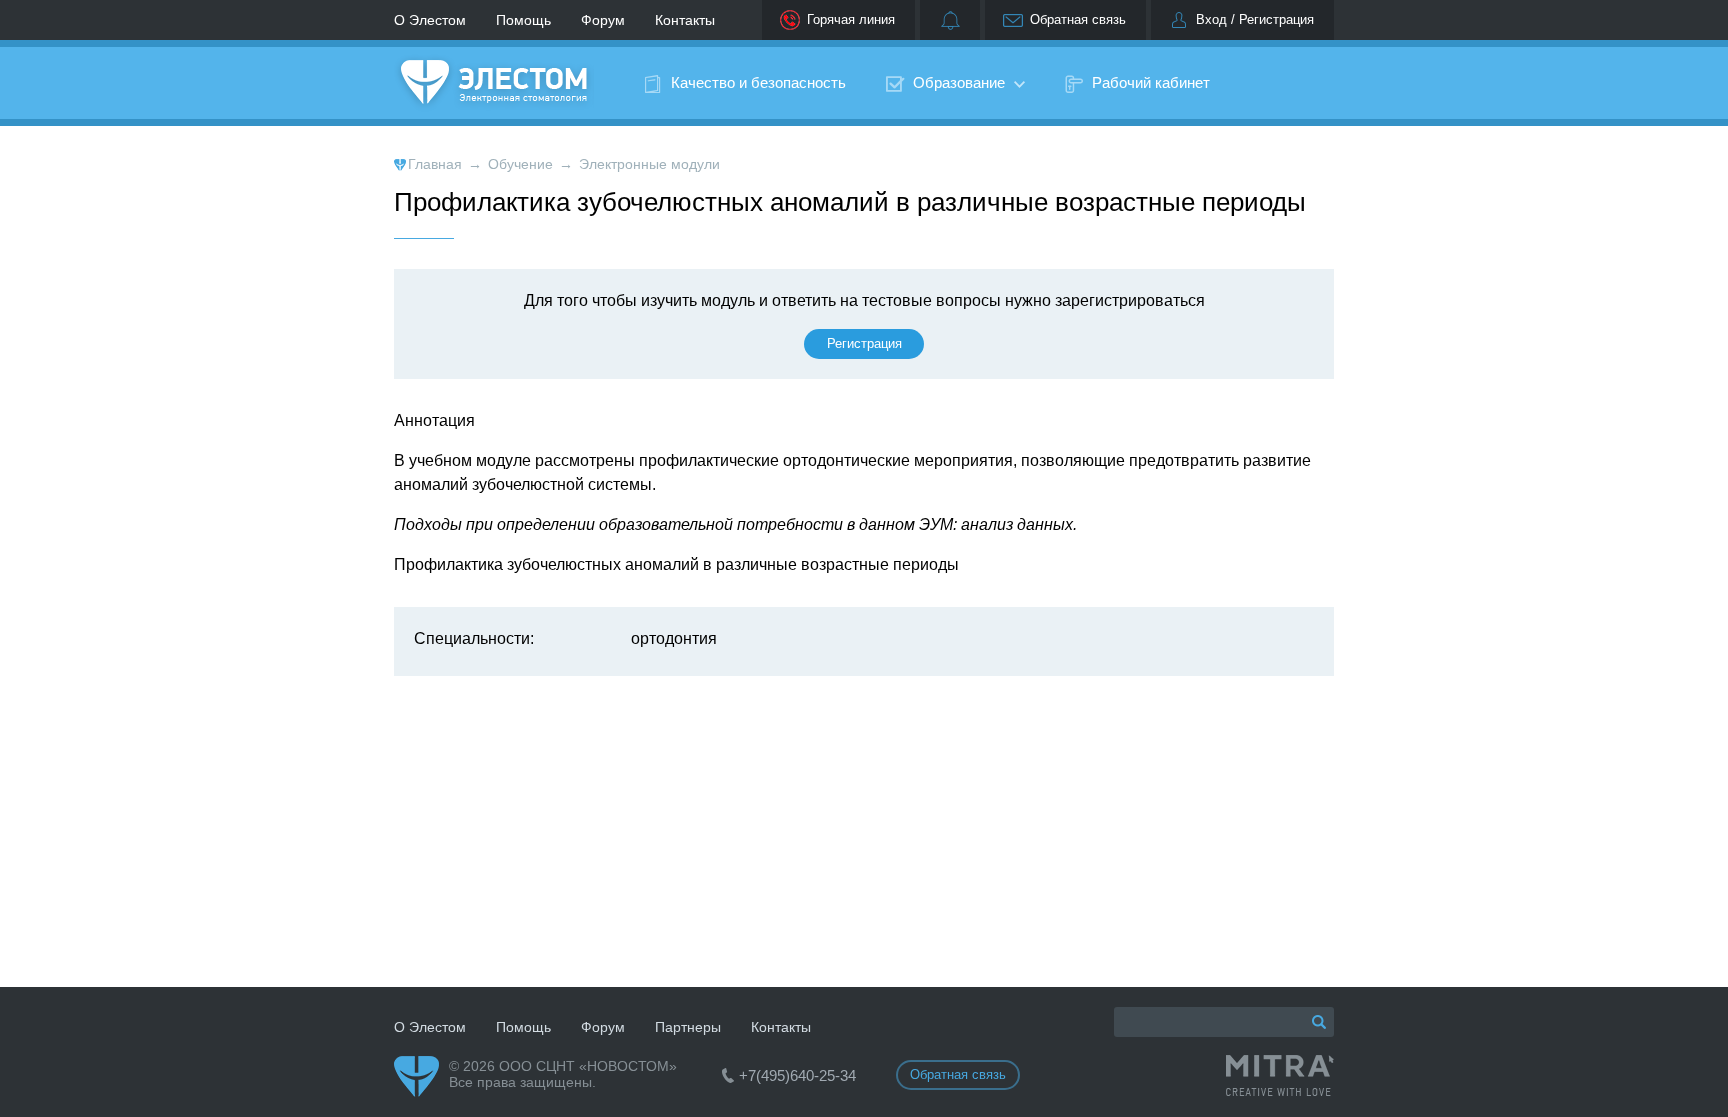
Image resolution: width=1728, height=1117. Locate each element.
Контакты (685, 20)
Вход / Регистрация (1255, 19)
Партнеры (688, 1027)
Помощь (523, 20)
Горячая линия (851, 19)
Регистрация (864, 343)
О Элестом (430, 20)
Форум (603, 20)
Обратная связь (1078, 19)
